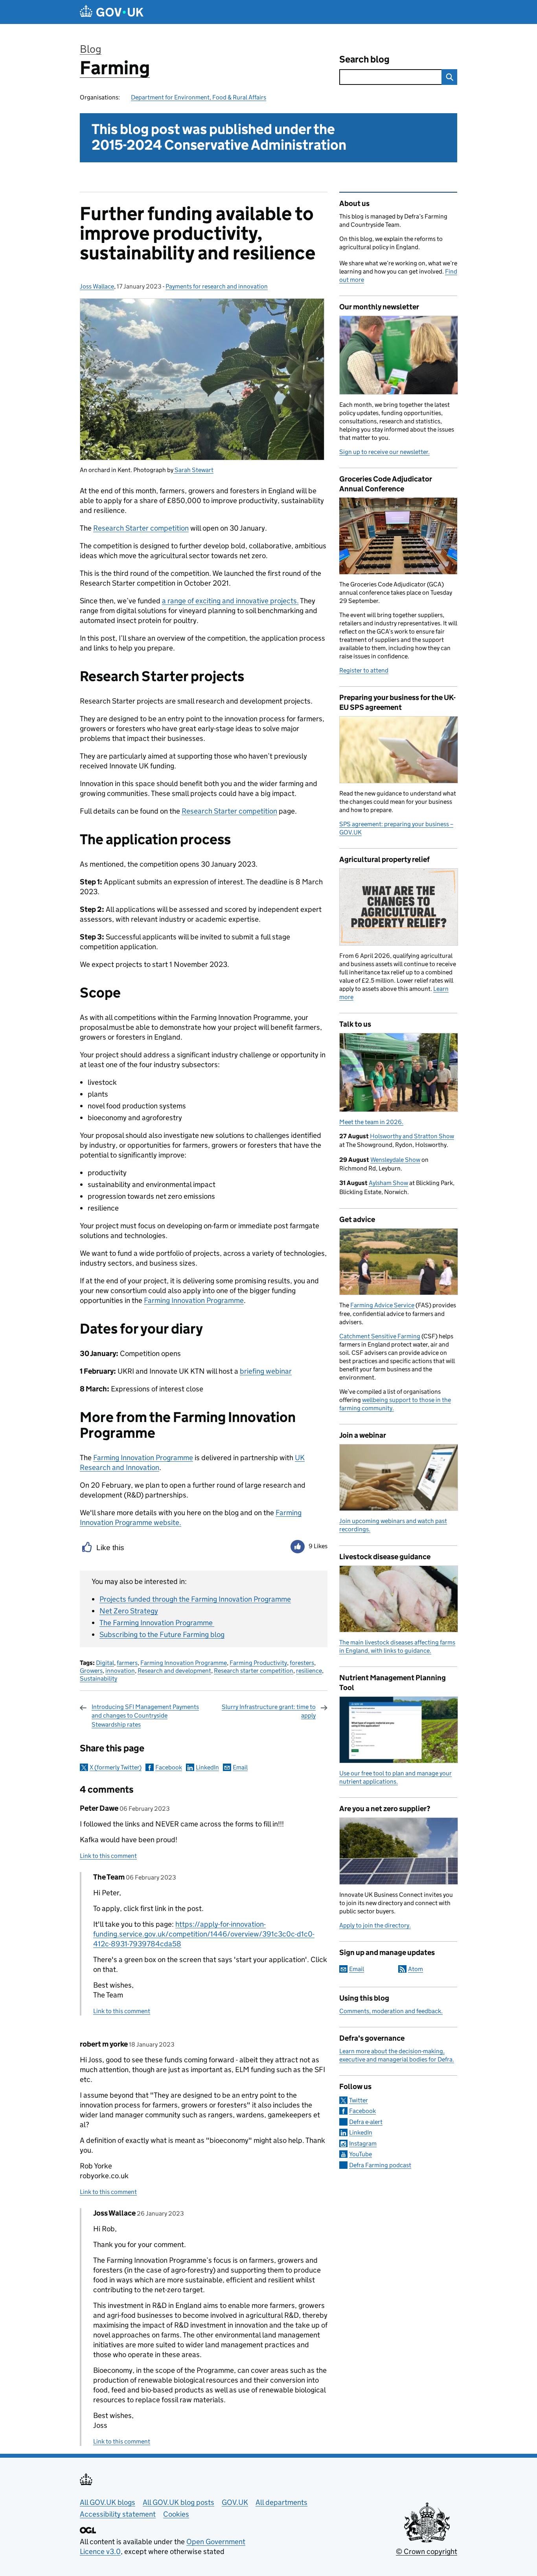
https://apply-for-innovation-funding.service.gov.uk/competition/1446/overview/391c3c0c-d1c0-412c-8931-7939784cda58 (204, 1934)
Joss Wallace (97, 286)
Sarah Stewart (193, 470)
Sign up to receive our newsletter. (384, 452)
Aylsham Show (388, 1183)
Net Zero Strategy (129, 1611)
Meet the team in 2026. (371, 1122)
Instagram (363, 2143)
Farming (115, 68)
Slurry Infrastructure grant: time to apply (269, 1711)
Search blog (364, 59)
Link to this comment (108, 1856)
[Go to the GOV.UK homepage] (112, 12)
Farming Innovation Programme (184, 1663)
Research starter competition (254, 1671)
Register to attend (364, 670)
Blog (91, 49)
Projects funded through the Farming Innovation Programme (195, 1599)
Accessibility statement (118, 2514)
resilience (309, 1671)
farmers (127, 1663)
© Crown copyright (427, 2551)
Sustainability (98, 1678)
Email (240, 1767)
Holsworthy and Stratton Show (412, 1136)
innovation (120, 1671)
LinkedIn (207, 1767)
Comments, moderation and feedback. (391, 2011)
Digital (105, 1663)
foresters (302, 1663)
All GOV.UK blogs (108, 2502)
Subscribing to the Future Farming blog (162, 1634)
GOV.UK (235, 2502)
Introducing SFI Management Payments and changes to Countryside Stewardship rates (145, 1716)
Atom (416, 1969)
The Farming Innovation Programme (157, 1623)
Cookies (176, 2514)
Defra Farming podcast (380, 2165)
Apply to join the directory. (375, 1925)
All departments (281, 2502)
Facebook (169, 1767)
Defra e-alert (366, 2122)
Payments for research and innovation (217, 286)
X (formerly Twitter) (116, 1767)
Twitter (359, 2100)
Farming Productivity (258, 1663)
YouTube (360, 2154)
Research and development (174, 1671)
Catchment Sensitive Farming (380, 1336)
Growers (91, 1671)
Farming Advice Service (382, 1305)
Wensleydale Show (395, 1160)
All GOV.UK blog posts (178, 2502)
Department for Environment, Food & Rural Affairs (199, 97)
